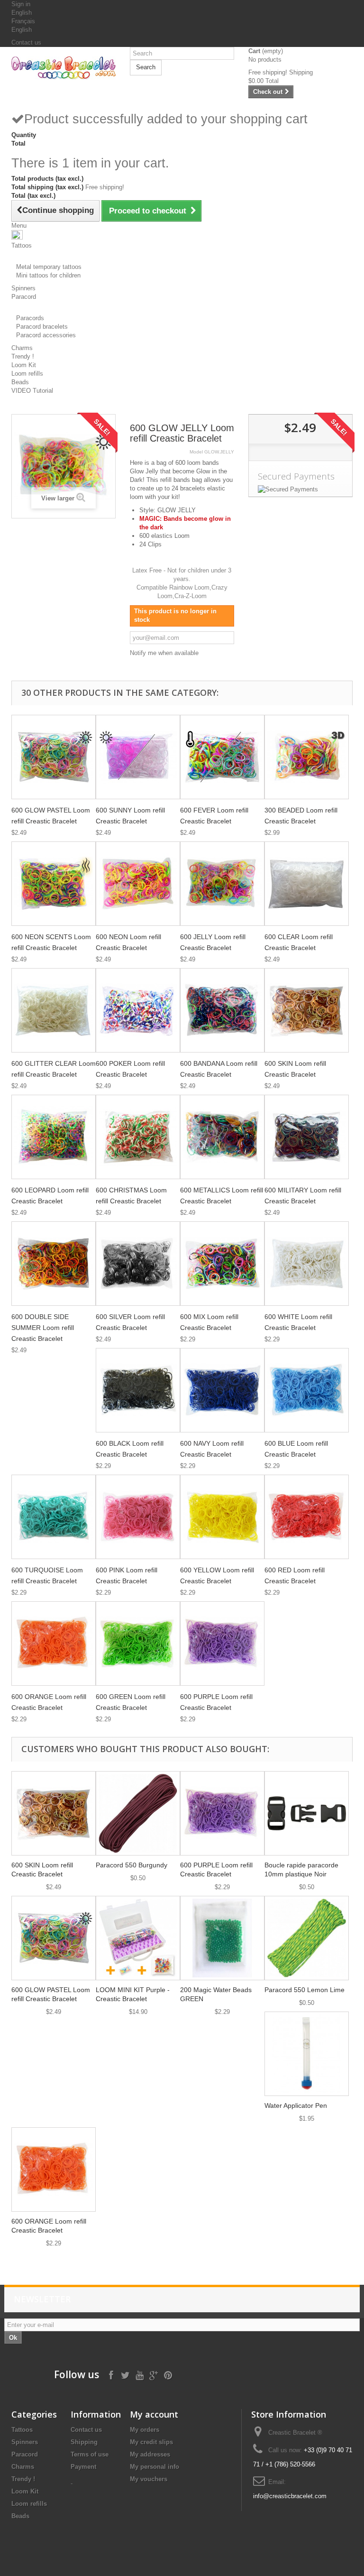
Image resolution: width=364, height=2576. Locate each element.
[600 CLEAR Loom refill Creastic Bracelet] (307, 884)
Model (196, 452)
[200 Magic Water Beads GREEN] (222, 1938)
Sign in (21, 4)
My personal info (155, 2467)
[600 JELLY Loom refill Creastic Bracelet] (222, 884)
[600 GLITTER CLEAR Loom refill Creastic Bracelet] (54, 1010)
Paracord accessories (46, 335)
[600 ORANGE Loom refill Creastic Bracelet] (54, 1643)
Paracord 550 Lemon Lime (305, 1990)
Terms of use (90, 2454)
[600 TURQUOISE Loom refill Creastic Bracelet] (54, 1517)
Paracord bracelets (42, 327)
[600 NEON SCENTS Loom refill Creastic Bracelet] (54, 884)
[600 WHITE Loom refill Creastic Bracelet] (307, 1264)
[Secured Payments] (300, 489)
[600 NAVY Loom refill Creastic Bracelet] (222, 1390)
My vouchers (149, 2479)
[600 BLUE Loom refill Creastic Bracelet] (307, 1390)
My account (154, 2414)
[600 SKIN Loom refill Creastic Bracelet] (307, 1010)
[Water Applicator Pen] (307, 2054)
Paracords (30, 318)
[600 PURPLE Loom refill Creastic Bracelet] (222, 1643)
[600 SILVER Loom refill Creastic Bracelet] (138, 1264)
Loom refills (29, 2504)
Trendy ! (23, 2479)
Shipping (84, 2442)
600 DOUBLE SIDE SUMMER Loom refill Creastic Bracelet (43, 1328)
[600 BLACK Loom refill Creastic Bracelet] (138, 1390)
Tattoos (22, 2430)
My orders (145, 2430)
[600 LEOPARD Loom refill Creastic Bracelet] (54, 1137)
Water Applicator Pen (296, 2105)
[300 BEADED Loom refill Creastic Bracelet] (307, 757)
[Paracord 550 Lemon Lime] (307, 1938)
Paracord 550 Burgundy (132, 1865)
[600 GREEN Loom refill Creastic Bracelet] (138, 1643)
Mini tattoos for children (48, 275)
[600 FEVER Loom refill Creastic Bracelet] (222, 757)
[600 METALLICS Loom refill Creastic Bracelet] (222, 1137)
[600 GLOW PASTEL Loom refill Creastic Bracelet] (54, 757)
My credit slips (151, 2442)
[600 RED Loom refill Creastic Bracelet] (307, 1517)
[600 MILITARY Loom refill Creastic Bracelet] (307, 1137)
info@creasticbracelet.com (290, 2496)
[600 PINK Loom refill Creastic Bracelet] (138, 1517)
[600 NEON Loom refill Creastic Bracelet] (138, 884)
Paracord (25, 2454)
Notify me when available (164, 653)
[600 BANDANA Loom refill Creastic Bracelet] (222, 1010)
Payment (83, 2467)
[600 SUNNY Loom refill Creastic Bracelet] (138, 757)
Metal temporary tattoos (49, 267)
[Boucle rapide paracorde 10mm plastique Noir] (307, 1813)
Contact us (26, 42)
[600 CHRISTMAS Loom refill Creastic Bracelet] (138, 1137)
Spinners (25, 2442)
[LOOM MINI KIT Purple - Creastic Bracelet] (138, 1938)
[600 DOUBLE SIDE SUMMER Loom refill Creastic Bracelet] (54, 1264)
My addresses (150, 2454)
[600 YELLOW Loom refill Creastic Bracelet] (222, 1517)
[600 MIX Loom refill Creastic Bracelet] (222, 1264)
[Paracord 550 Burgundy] (138, 1813)
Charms (23, 2467)
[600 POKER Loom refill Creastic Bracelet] (138, 1010)
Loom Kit (25, 2491)
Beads (20, 2516)
